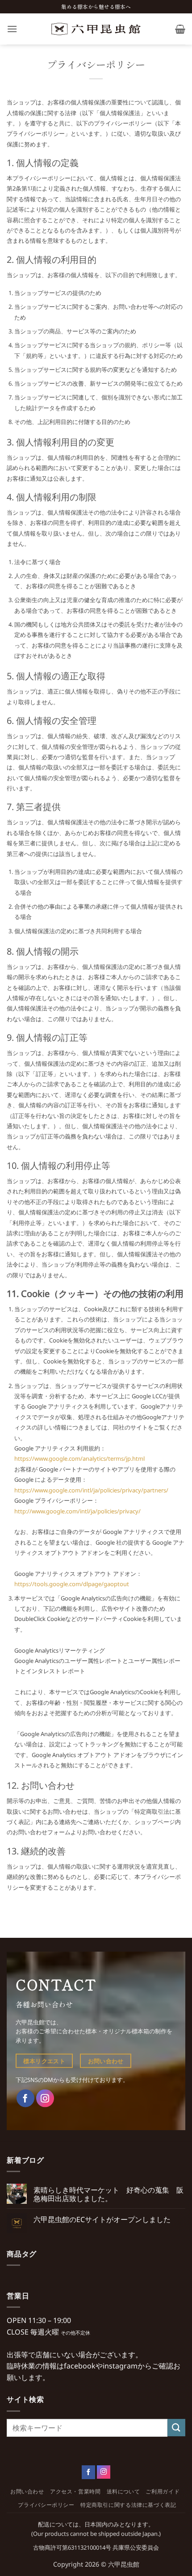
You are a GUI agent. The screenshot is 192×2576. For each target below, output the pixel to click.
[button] (12, 29)
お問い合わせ (27, 2491)
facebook (80, 2366)
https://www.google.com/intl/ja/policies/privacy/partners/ (91, 1490)
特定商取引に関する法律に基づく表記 (128, 2505)
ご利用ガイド (163, 2491)
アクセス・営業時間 (75, 2491)
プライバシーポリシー (46, 2505)
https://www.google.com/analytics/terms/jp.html (79, 1458)
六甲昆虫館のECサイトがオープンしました (102, 2220)
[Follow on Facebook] (88, 2472)
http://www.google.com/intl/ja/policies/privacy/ (77, 1511)
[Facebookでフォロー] (25, 2098)
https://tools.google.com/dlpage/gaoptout (72, 1584)
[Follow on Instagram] (104, 2472)
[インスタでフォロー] (45, 2098)
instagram (120, 2366)
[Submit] (176, 2428)
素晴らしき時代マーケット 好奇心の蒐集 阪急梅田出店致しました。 (109, 2194)
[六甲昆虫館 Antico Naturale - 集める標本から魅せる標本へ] (96, 29)
